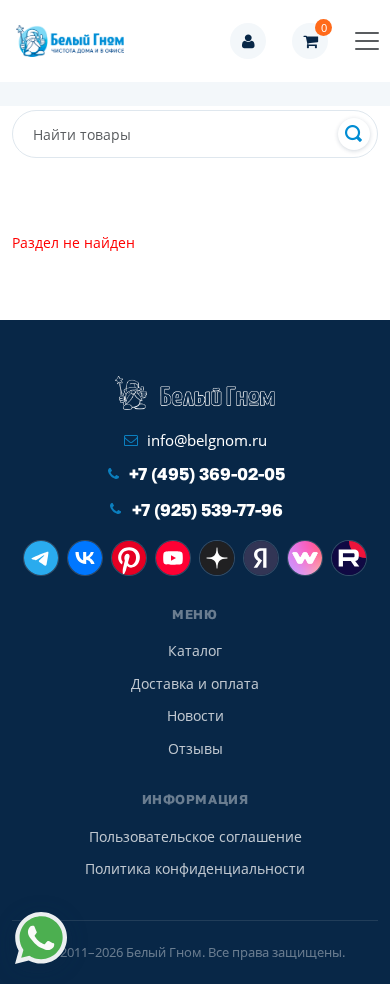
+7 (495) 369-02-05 (207, 473)
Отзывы (195, 748)
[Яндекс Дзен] (217, 558)
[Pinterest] (129, 558)
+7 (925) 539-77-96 (207, 509)
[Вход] (248, 41)
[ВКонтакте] (85, 558)
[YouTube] (173, 558)
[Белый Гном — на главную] (76, 41)
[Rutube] (349, 558)
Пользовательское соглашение (195, 836)
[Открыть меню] (367, 41)
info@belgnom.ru (207, 440)
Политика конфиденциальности (195, 868)
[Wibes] (305, 558)
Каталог (195, 650)
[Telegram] (41, 558)
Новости (195, 715)
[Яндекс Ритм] (261, 558)
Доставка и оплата (195, 683)
